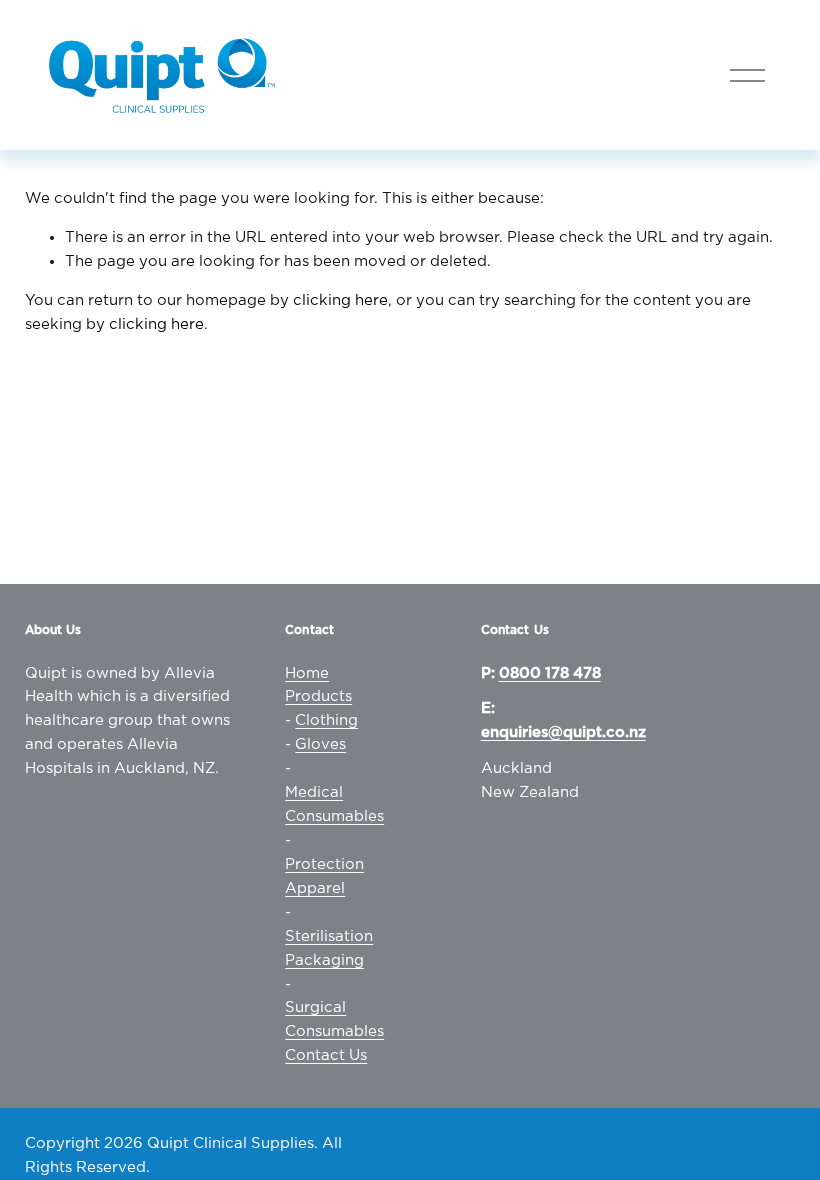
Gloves (320, 744)
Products (318, 696)
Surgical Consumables (334, 1019)
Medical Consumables (334, 804)
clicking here (340, 300)
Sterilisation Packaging (329, 948)
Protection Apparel (324, 876)
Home (307, 673)
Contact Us (326, 1055)
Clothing (326, 720)
